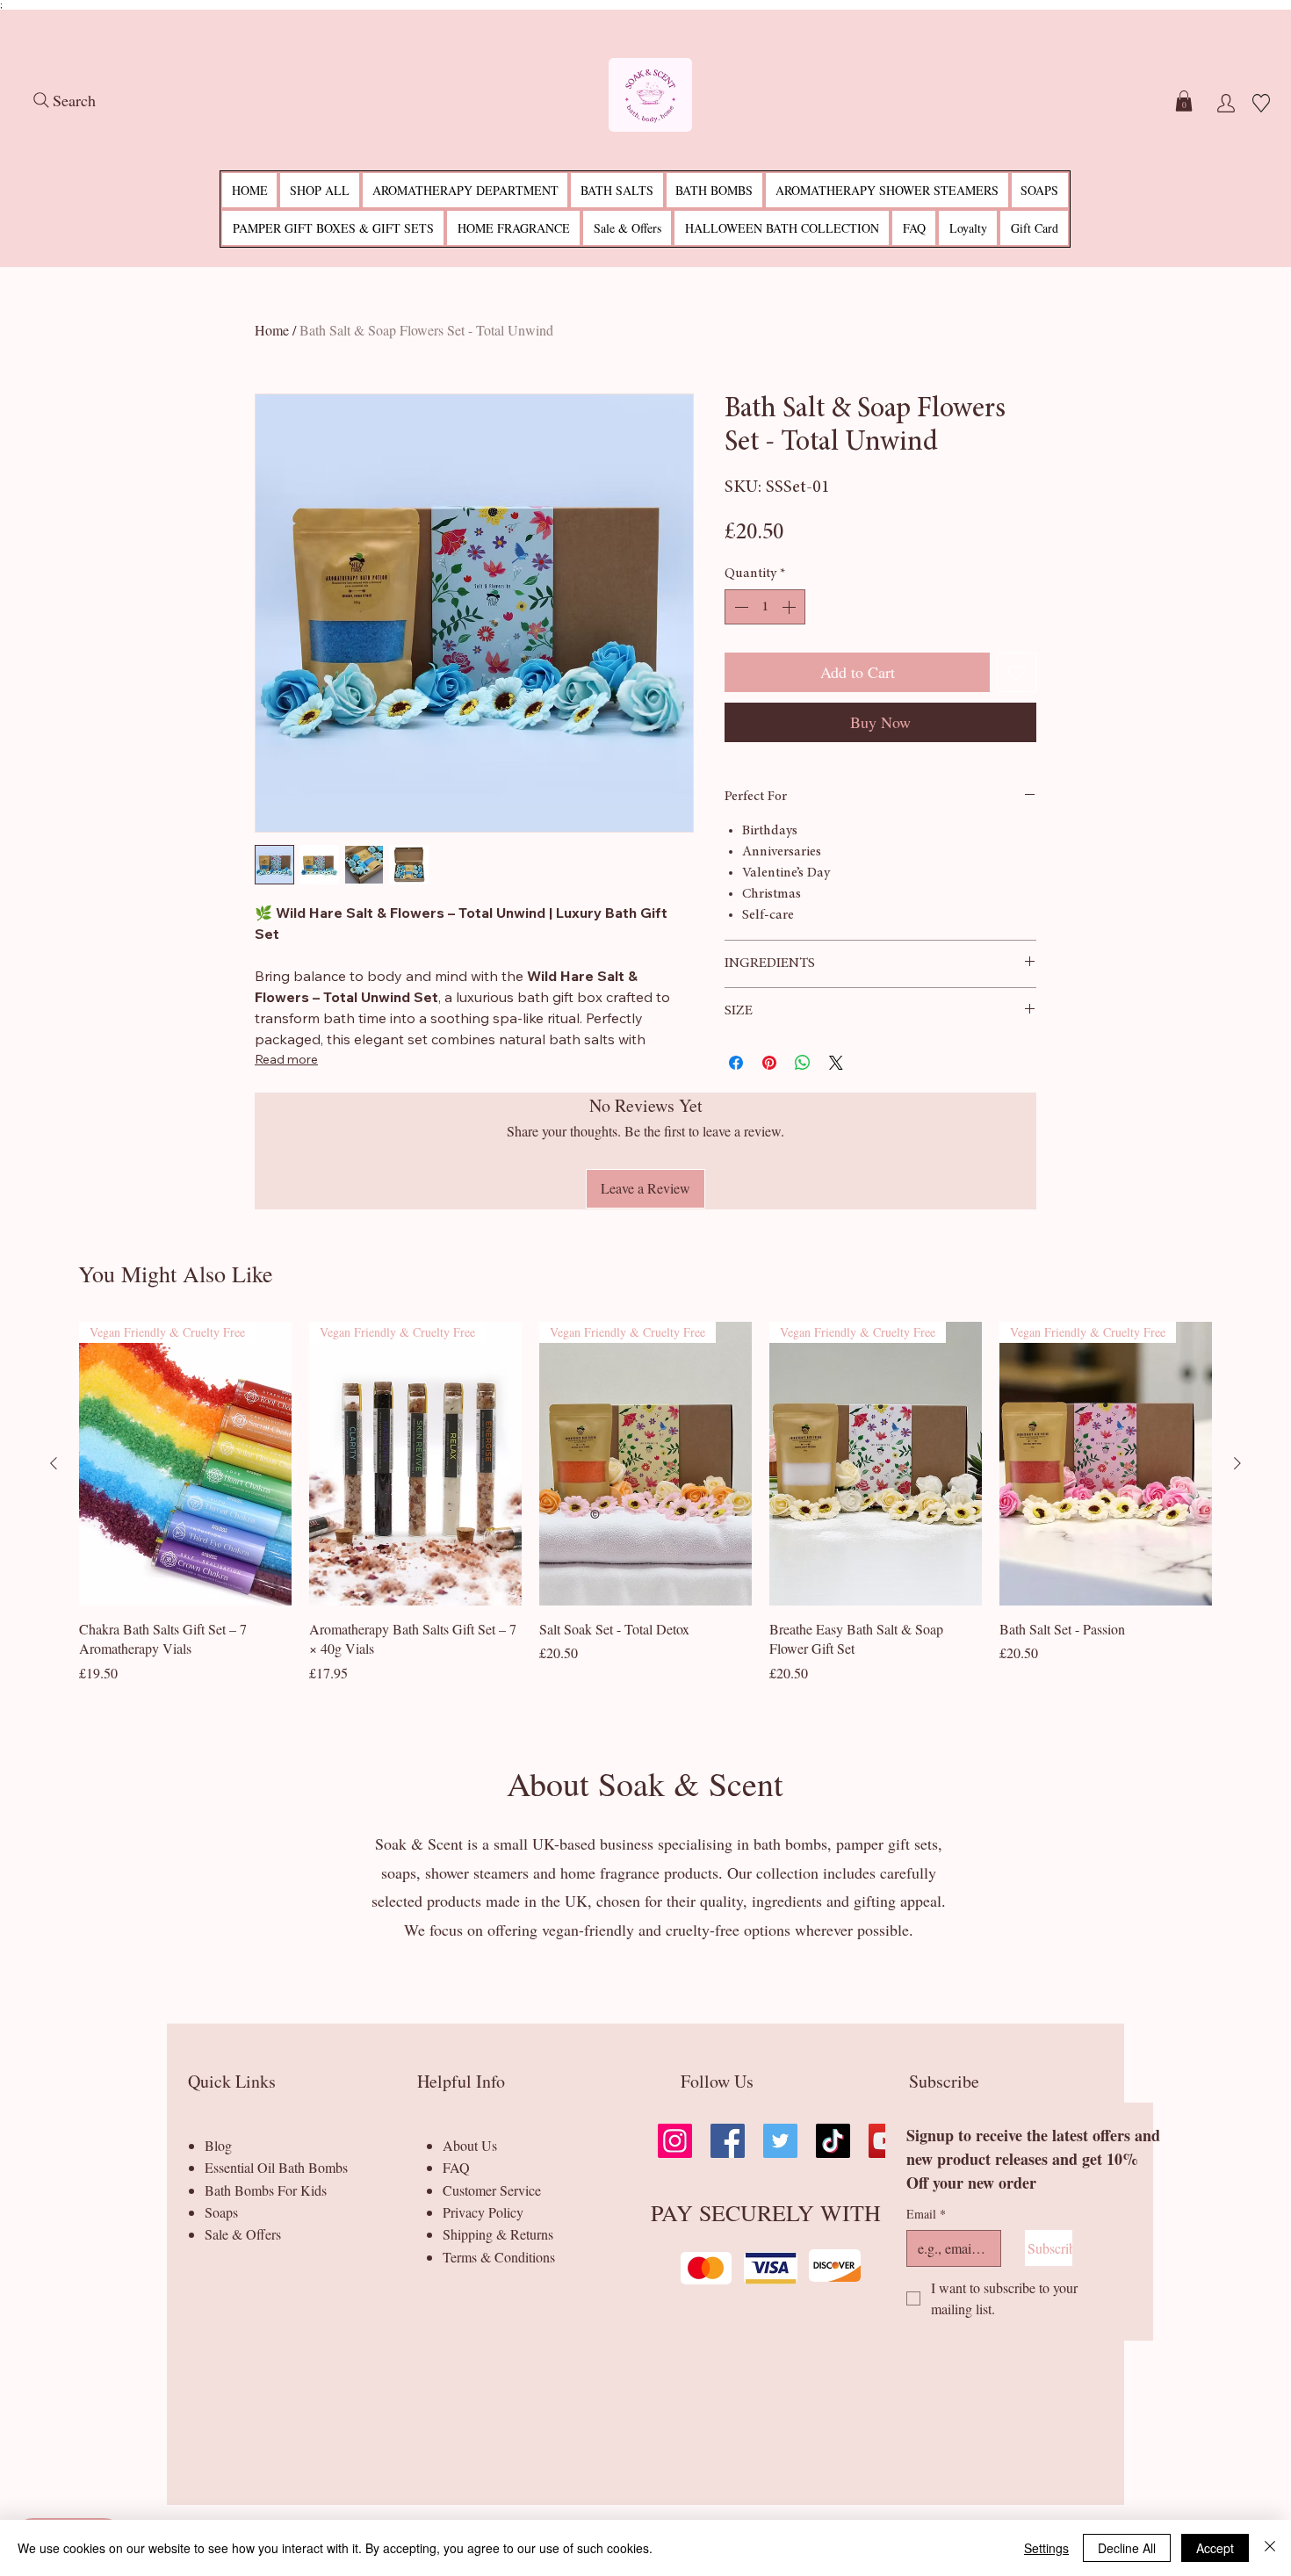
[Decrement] (739, 607)
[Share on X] (836, 1063)
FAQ (456, 2167)
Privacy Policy (483, 2212)
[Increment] (790, 607)
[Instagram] (675, 2141)
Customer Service (492, 2190)
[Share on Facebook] (736, 1063)
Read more (286, 1059)
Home (272, 330)
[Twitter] (780, 2141)
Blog (218, 2145)
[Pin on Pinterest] (769, 1063)
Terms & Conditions (499, 2257)
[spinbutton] (765, 607)
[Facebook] (728, 2141)
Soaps (221, 2212)
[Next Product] (1237, 1463)
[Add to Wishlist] (1017, 672)
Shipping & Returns (498, 2234)
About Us (470, 2145)
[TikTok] (833, 2141)
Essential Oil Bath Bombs (276, 2167)
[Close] (1270, 2548)
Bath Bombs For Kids (266, 2190)
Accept (1215, 2548)
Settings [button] (1046, 2548)
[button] (1184, 101)
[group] (645, 1511)
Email (926, 2214)
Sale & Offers (243, 2234)
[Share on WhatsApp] (803, 1063)
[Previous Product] (54, 1463)
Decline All (1127, 2548)
